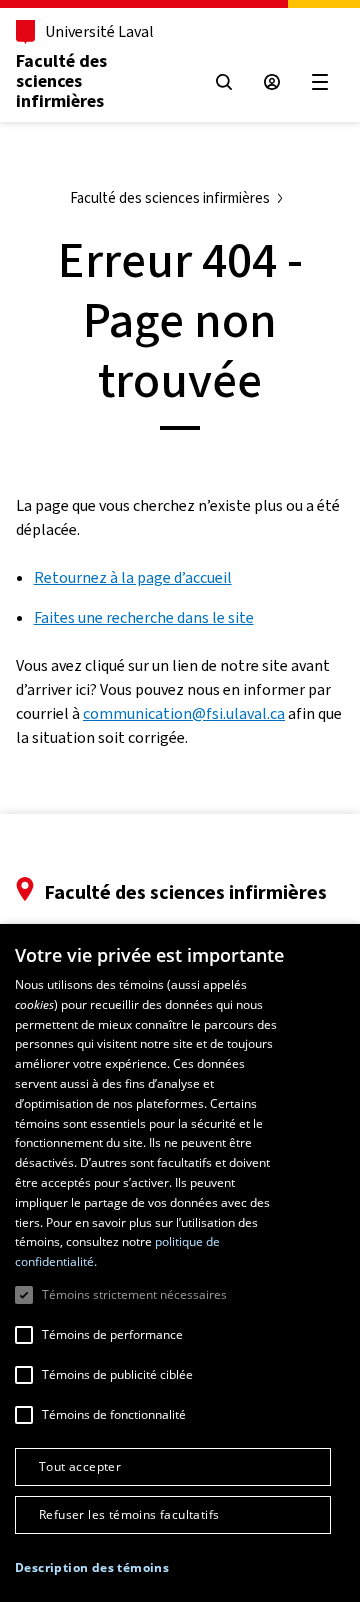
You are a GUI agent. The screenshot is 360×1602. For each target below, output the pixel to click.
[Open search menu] (224, 82)
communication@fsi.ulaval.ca (184, 713)
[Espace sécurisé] (272, 82)
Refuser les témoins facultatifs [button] (129, 1514)
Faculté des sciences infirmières (61, 81)
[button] (92, 1568)
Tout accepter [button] (80, 1466)
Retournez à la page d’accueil (133, 577)
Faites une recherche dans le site (144, 617)
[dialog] (180, 1263)
